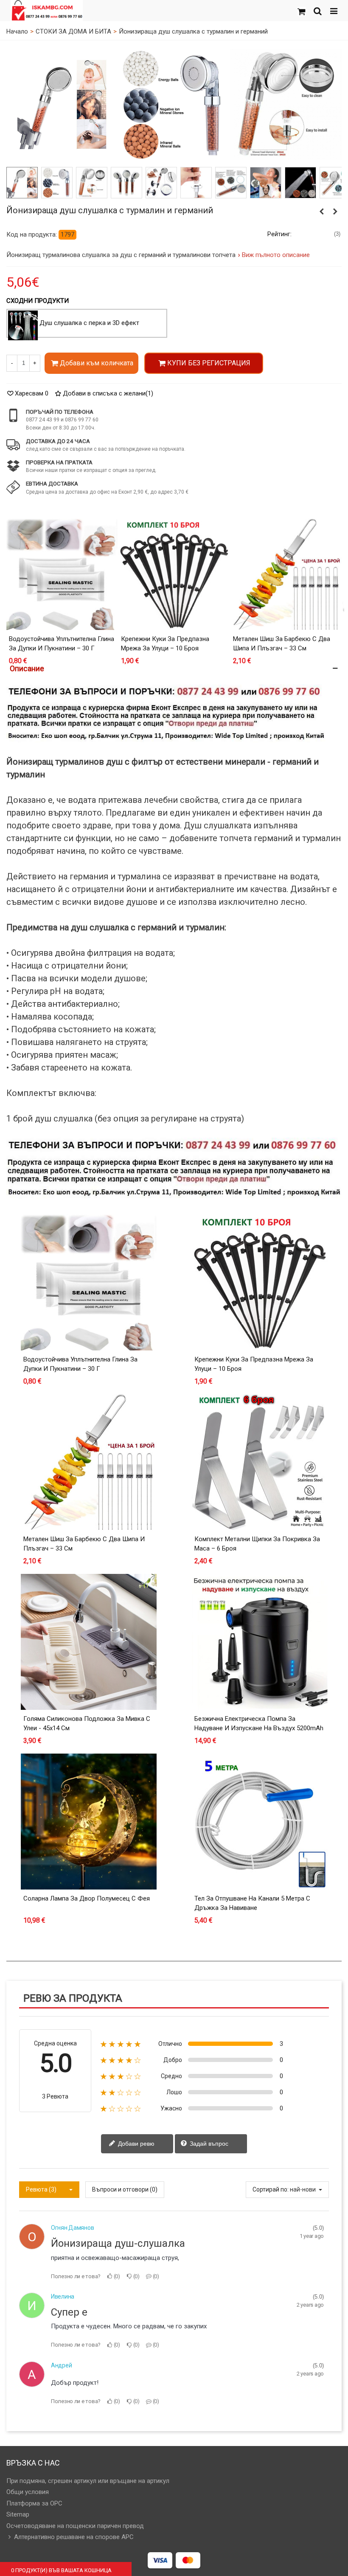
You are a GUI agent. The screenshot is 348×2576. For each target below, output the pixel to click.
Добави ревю (135, 2143)
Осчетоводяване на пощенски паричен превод (75, 2526)
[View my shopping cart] (301, 11)
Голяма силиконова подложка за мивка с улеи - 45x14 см (87, 1724)
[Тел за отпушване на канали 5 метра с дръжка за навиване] (260, 1822)
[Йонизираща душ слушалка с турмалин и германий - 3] (91, 183)
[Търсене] (317, 11)
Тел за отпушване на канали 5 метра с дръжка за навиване (252, 1903)
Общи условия (28, 2492)
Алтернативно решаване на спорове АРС (74, 2537)
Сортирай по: (271, 2189)
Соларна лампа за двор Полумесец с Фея (87, 1898)
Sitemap (18, 2514)
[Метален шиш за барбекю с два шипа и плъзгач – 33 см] (286, 574)
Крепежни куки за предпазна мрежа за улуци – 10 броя (165, 644)
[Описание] (174, 668)
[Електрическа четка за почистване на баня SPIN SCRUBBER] (335, 212)
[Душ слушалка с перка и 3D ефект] (23, 325)
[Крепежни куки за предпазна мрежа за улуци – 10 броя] (174, 574)
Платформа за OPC (34, 2503)
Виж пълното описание (276, 255)
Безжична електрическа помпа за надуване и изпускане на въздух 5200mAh (259, 1724)
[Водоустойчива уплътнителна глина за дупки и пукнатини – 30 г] (62, 574)
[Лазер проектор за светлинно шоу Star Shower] (322, 212)
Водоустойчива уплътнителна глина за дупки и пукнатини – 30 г (62, 644)
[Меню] (334, 11)
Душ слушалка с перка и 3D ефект (89, 323)
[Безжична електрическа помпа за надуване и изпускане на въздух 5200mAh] (260, 1642)
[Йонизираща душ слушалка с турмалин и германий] (62, 104)
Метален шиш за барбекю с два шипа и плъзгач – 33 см (282, 644)
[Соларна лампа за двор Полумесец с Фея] (89, 1822)
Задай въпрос (208, 2143)
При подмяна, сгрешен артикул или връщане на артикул (88, 2481)
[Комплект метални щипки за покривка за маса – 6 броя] (260, 1462)
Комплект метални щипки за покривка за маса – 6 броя (257, 1544)
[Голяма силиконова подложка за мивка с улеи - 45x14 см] (89, 1642)
